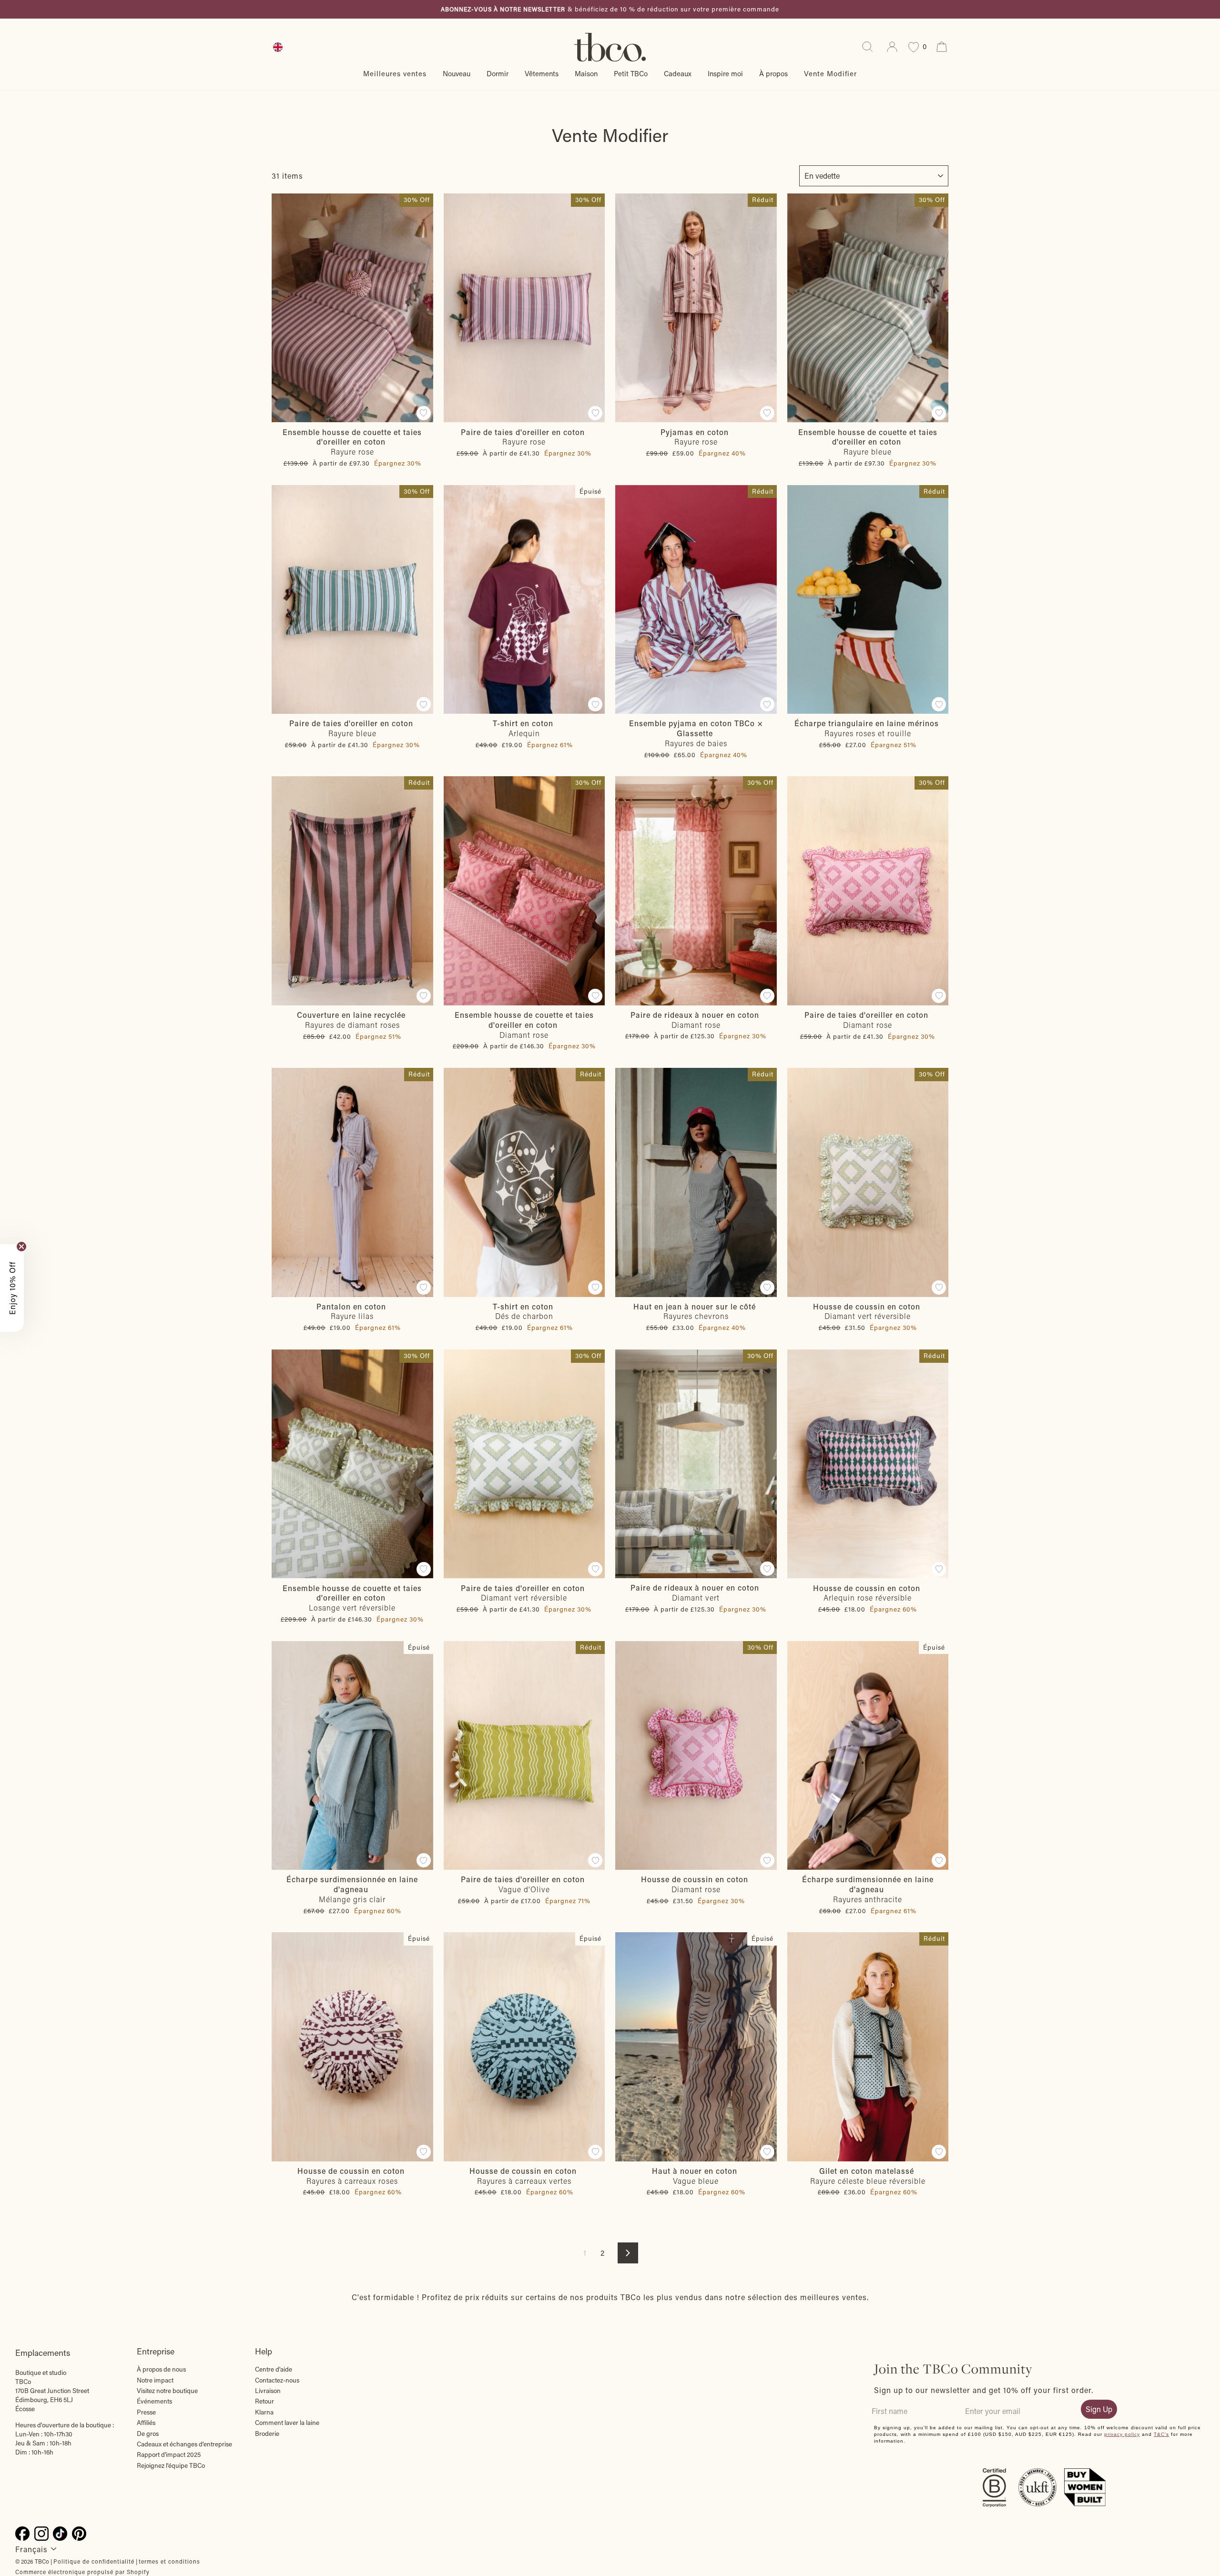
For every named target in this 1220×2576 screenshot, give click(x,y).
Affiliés (146, 2423)
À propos (773, 73)
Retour (264, 2401)
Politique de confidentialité (94, 2561)
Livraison (268, 2391)
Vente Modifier (830, 73)
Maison (586, 73)
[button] (12, 1288)
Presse (146, 2412)
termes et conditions (169, 2561)
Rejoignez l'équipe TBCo (171, 2465)
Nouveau (457, 73)
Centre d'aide (274, 2369)
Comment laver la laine (287, 2423)
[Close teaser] (21, 1247)
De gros (148, 2434)
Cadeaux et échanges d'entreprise (184, 2444)
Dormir (498, 73)
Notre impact (155, 2380)
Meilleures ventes (395, 73)
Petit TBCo (631, 73)
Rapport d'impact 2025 (169, 2454)
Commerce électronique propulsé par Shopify (82, 2572)
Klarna (264, 2412)
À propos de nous (161, 2369)
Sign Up (1099, 2409)
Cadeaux (678, 73)
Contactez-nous (277, 2380)
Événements (154, 2401)
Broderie (267, 2434)
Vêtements (542, 73)
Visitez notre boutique (167, 2391)
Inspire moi (725, 73)
